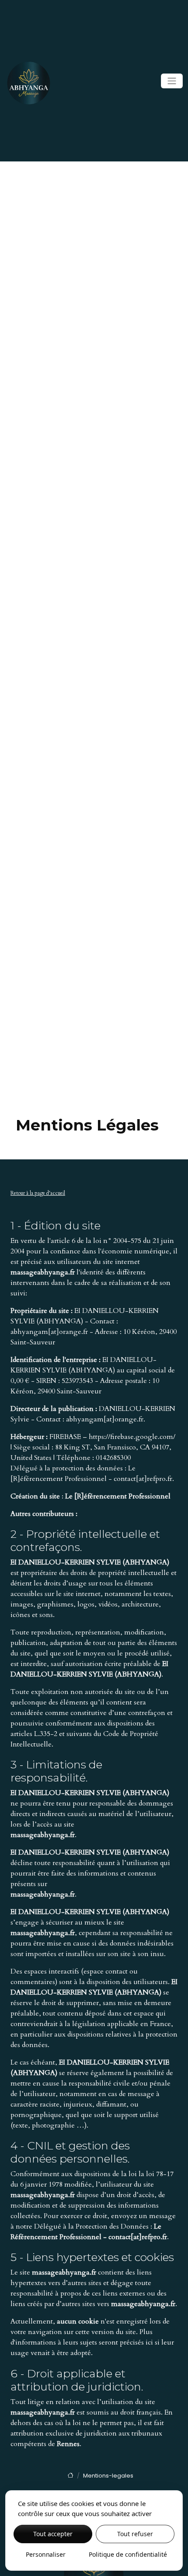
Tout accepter (53, 2534)
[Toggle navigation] (172, 81)
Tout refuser (135, 2534)
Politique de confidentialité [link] (128, 2554)
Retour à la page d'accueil (38, 1193)
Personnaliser (46, 2554)
